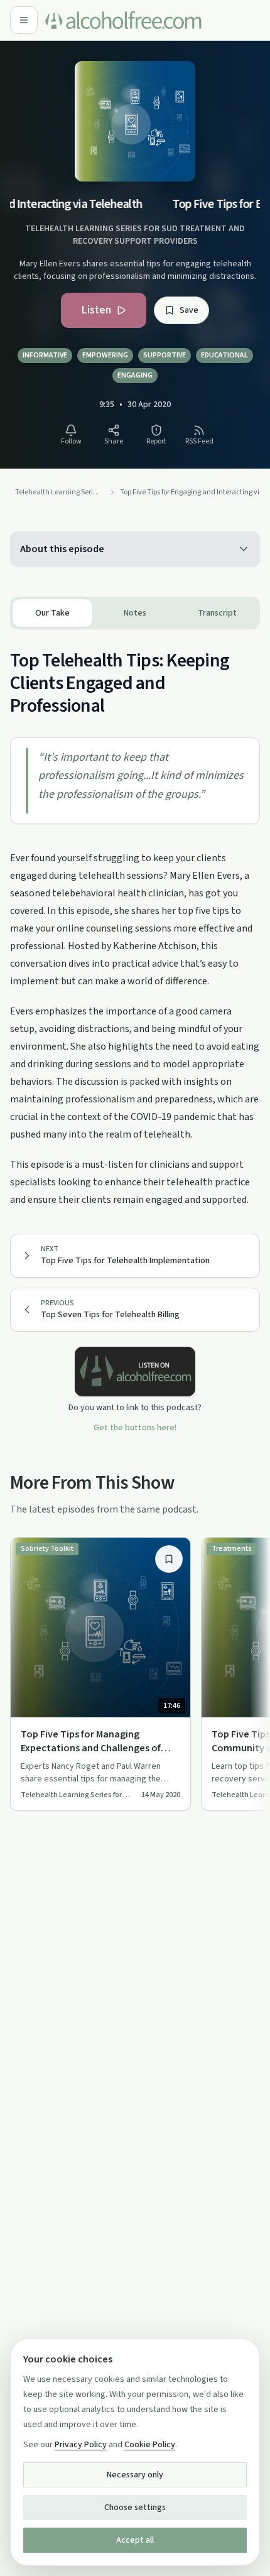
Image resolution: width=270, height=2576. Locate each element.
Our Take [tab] (52, 613)
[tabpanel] (135, 919)
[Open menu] (24, 20)
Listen (96, 310)
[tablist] (135, 613)
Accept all (135, 2540)
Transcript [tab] (217, 613)
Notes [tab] (135, 613)
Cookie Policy (150, 2445)
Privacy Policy (81, 2445)
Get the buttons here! (135, 1428)
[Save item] (169, 1559)
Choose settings (135, 2508)
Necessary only (135, 2475)
